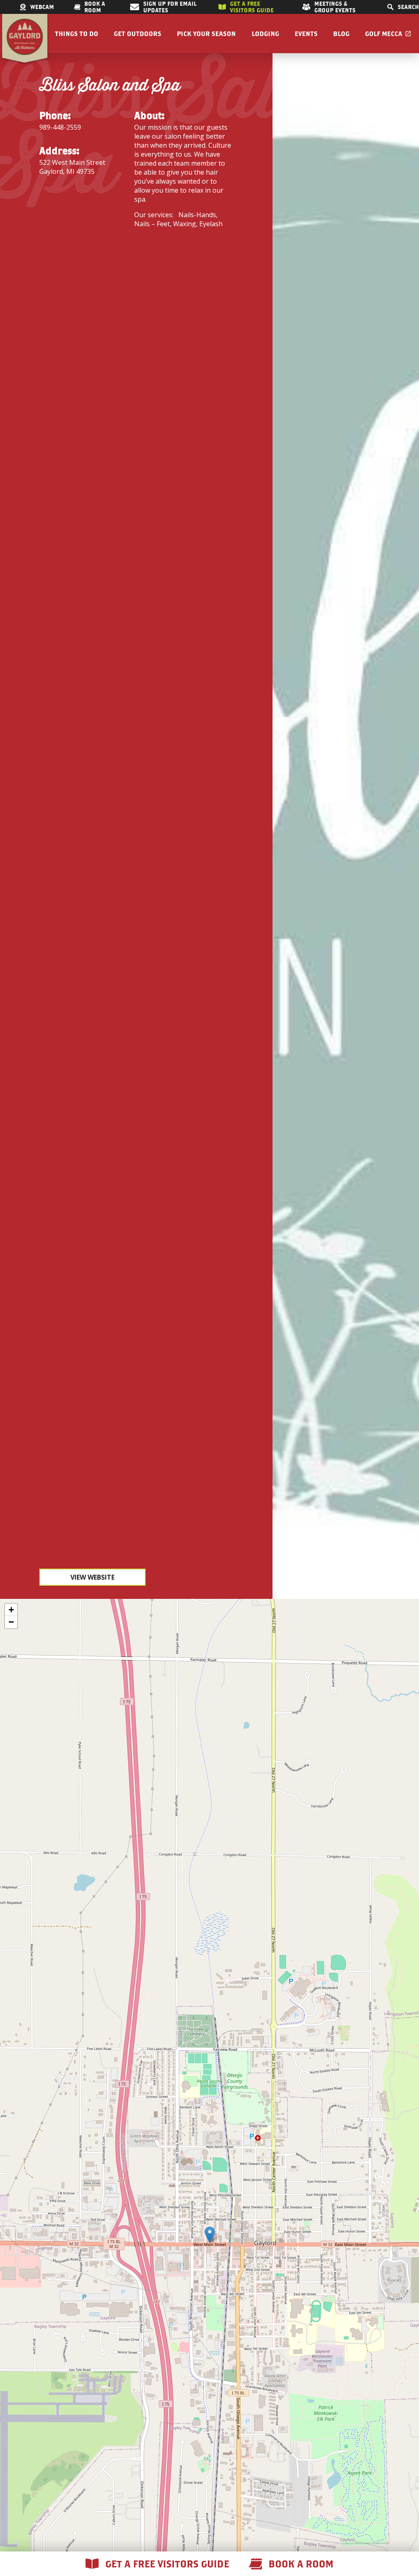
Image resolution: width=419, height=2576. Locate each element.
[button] (210, 2235)
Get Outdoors (137, 34)
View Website (92, 1577)
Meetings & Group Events (335, 7)
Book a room (95, 7)
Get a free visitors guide (252, 7)
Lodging (265, 34)
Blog (341, 34)
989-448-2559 (60, 127)
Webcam (42, 7)
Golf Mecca (384, 34)
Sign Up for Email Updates (170, 7)
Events (306, 34)
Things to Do (77, 34)
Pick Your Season (206, 34)
